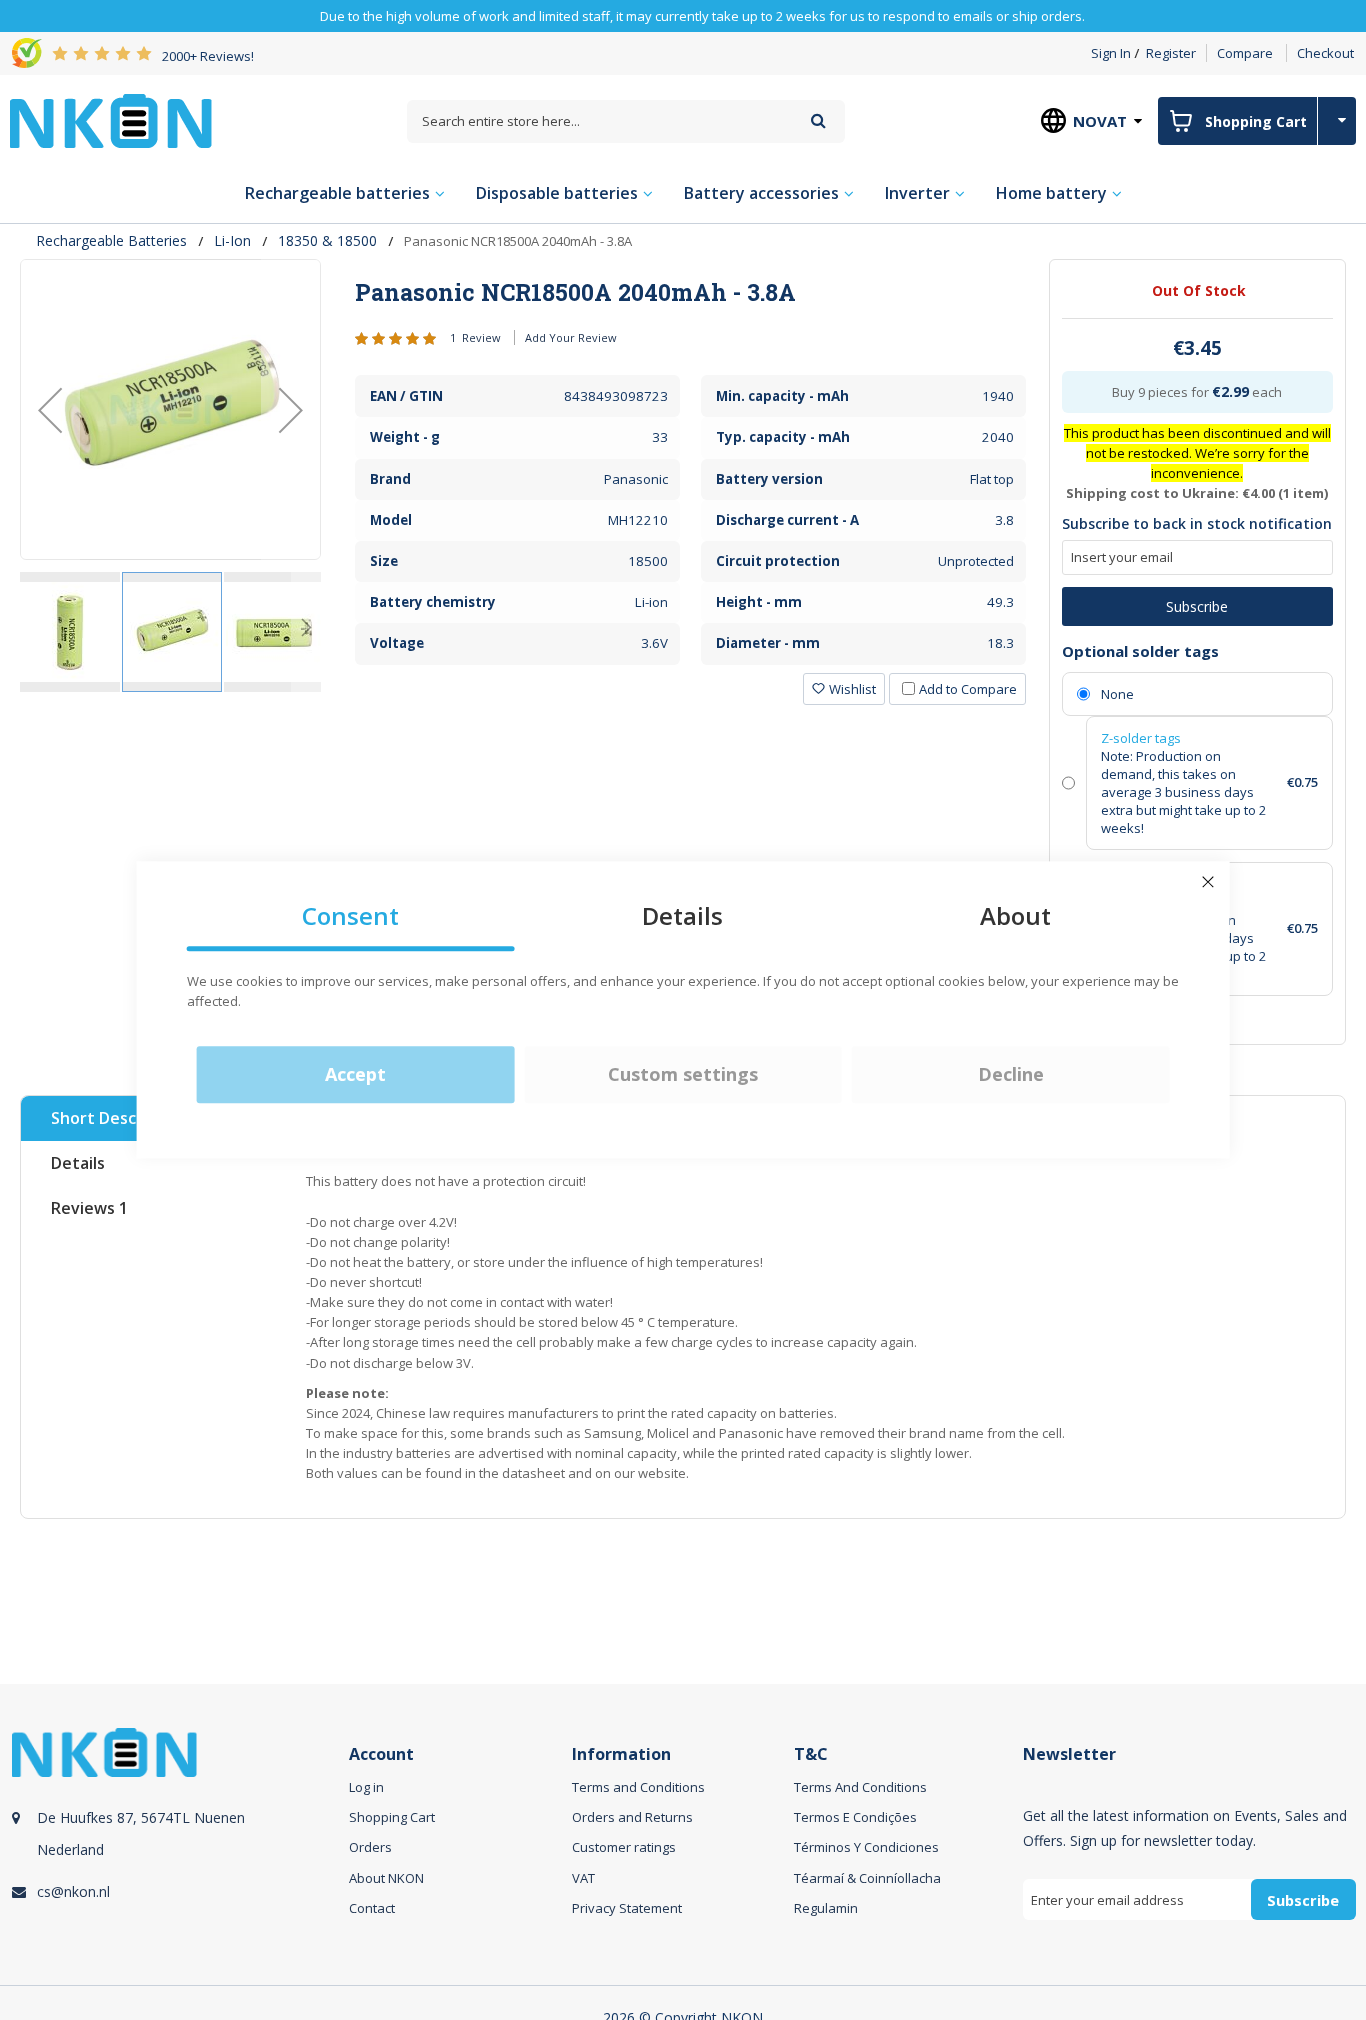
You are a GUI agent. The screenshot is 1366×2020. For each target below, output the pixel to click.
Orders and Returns (632, 1817)
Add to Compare (968, 689)
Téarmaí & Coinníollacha (867, 1878)
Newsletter (1069, 1754)
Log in (366, 1787)
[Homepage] (111, 121)
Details (78, 1163)
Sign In (1111, 53)
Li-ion (232, 240)
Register (1171, 53)
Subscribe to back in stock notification (1197, 523)
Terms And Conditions (860, 1787)
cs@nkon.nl (73, 1891)
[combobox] (626, 121)
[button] (50, 409)
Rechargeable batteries (111, 240)
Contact (372, 1908)
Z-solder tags (1141, 738)
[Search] (818, 120)
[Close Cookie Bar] (1208, 882)
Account (381, 1754)
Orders (370, 1847)
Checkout (1325, 53)
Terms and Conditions (638, 1787)
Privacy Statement (627, 1908)
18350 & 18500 (327, 240)
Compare (1245, 53)
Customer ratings (624, 1847)
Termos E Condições (855, 1817)
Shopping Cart (392, 1817)
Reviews (89, 1208)
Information (621, 1754)
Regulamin (826, 1908)
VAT (583, 1878)
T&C (811, 1754)
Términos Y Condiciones (866, 1847)
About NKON (386, 1878)
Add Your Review (571, 337)
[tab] (690, 292)
